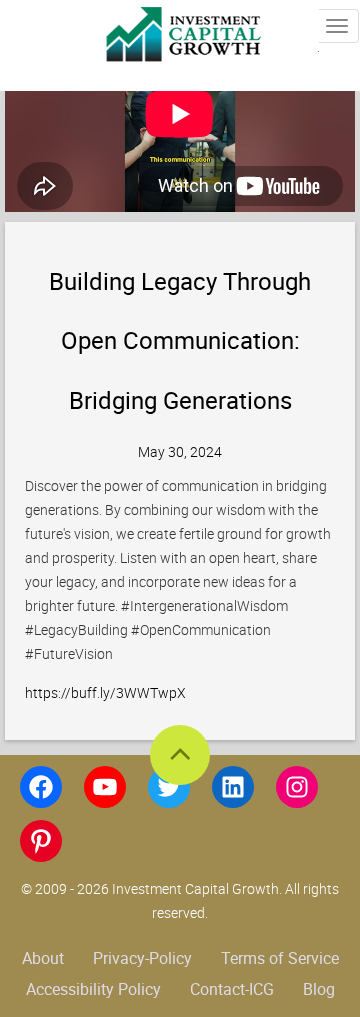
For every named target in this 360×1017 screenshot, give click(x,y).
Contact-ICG (232, 989)
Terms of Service (280, 958)
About (43, 958)
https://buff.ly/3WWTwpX (105, 692)
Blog (319, 989)
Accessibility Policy (93, 989)
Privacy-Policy (142, 958)
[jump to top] (180, 755)
